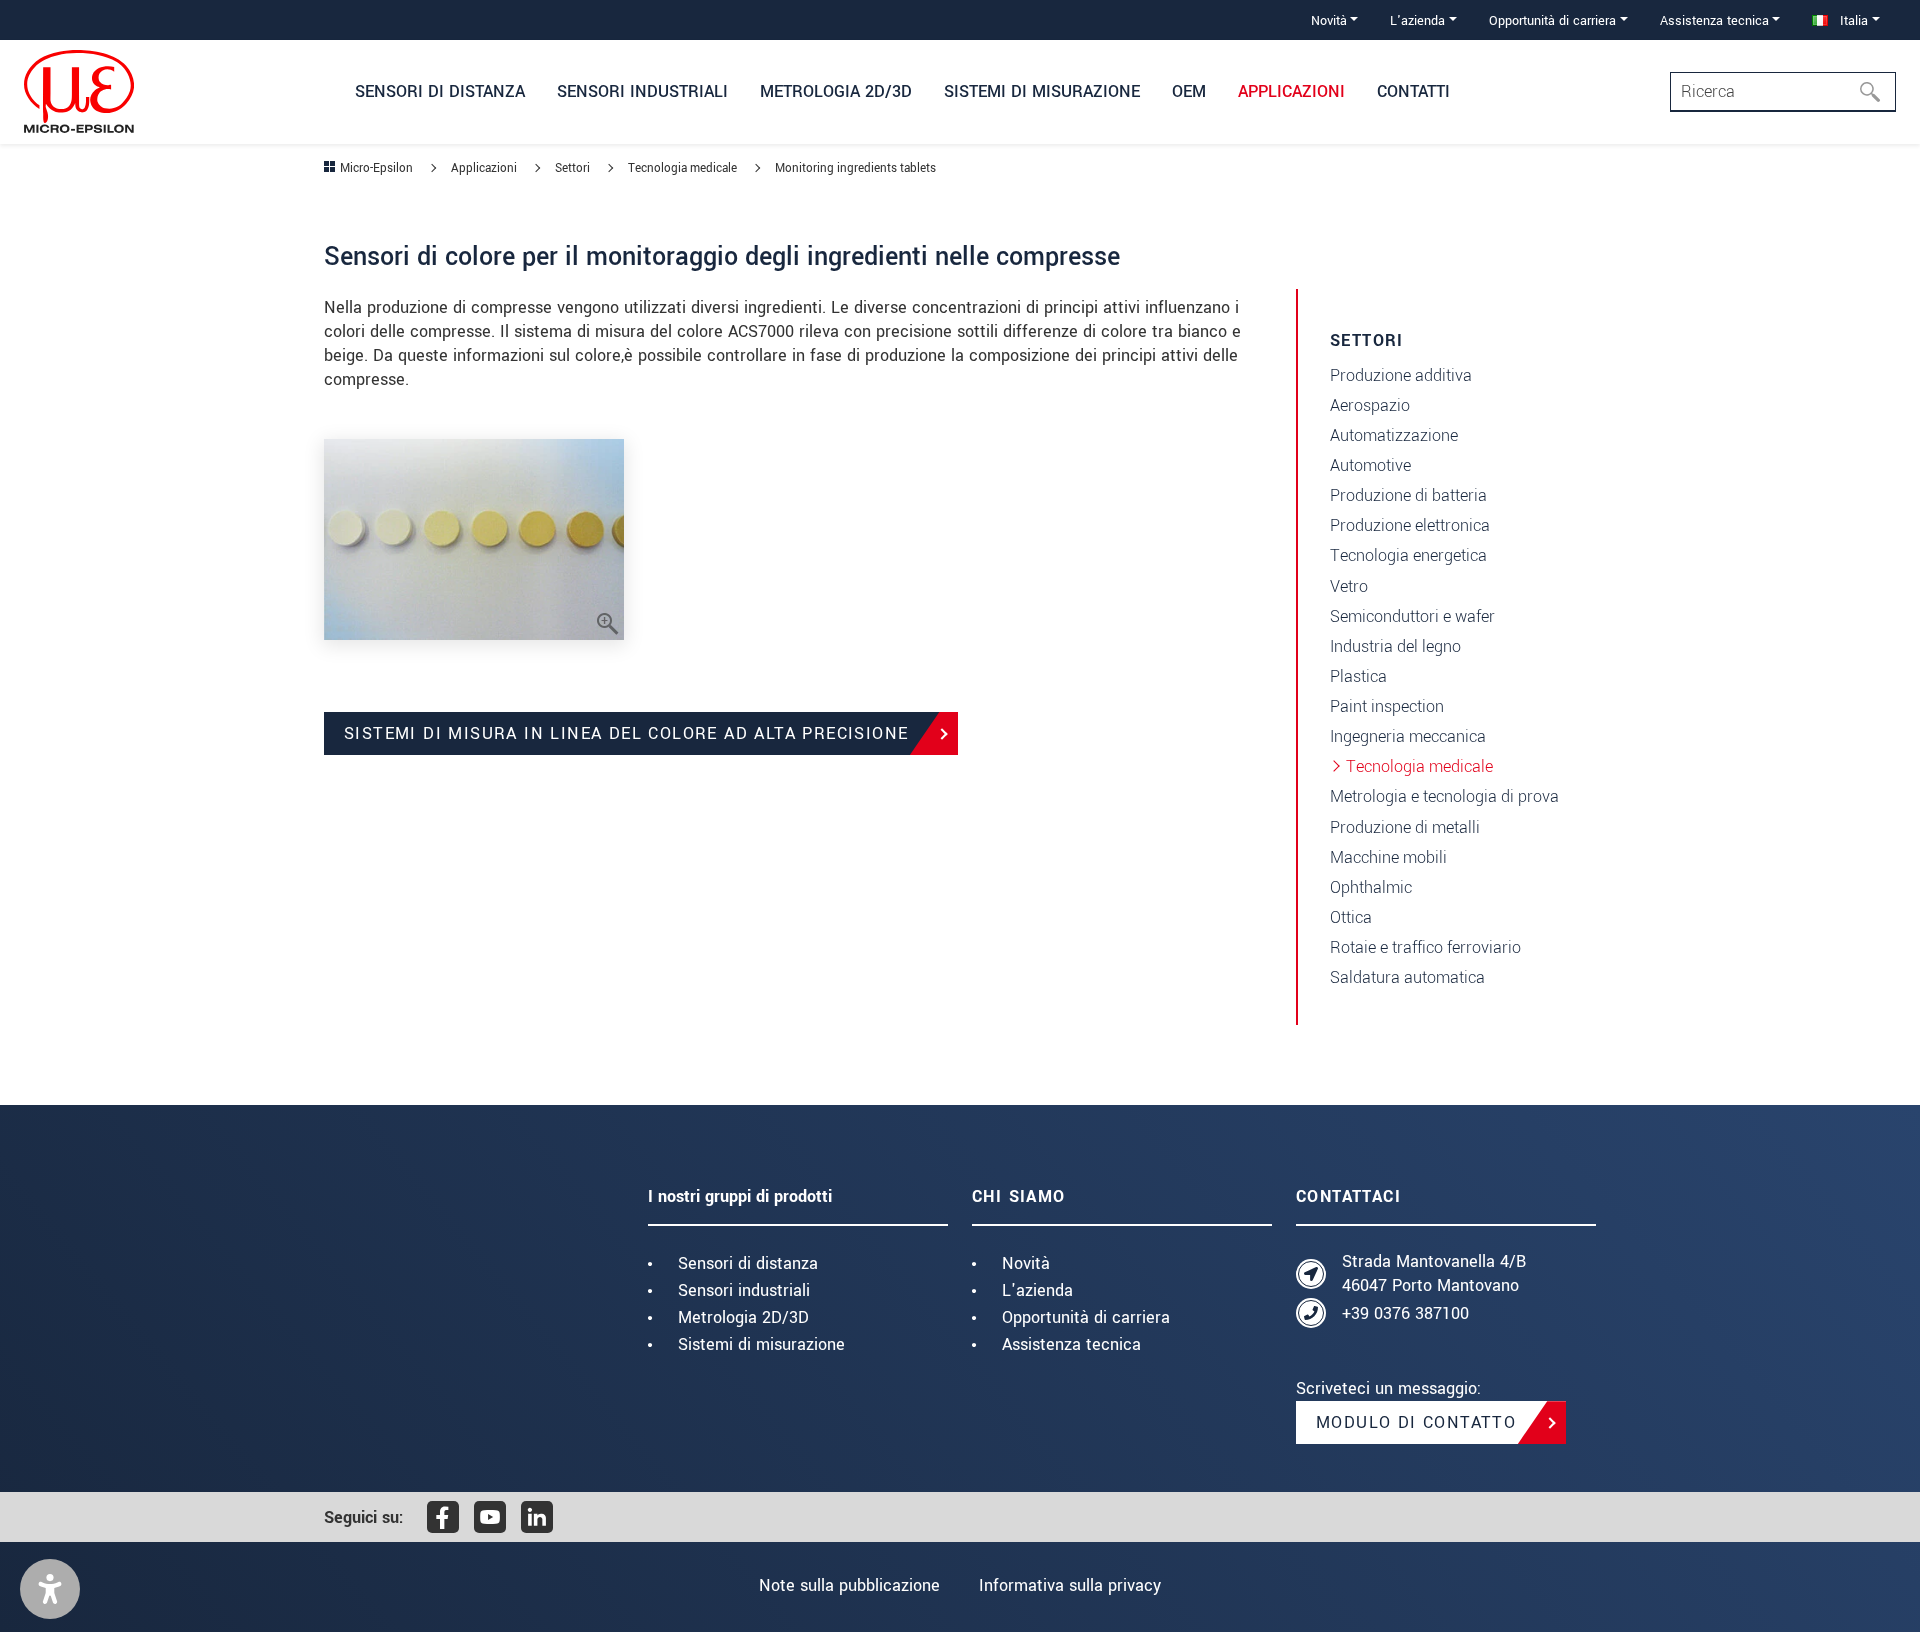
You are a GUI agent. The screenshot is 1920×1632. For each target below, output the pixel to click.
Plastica (1358, 676)
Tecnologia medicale (1419, 766)
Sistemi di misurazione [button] (1042, 91)
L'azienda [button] (1417, 20)
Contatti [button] (1413, 91)
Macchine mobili (1388, 857)
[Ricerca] (1876, 92)
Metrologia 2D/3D (743, 1317)
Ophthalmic (1371, 887)
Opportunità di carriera (1086, 1317)
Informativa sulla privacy (1070, 1585)
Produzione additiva (1401, 375)
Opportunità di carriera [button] (1552, 20)
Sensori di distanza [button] (440, 91)
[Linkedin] (537, 1517)
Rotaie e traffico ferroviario (1425, 947)
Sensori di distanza (748, 1263)
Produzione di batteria (1408, 495)
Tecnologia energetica (1408, 555)
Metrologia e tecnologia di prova (1444, 796)
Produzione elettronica (1410, 525)
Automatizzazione (1394, 435)
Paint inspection (1387, 706)
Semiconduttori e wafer (1412, 616)
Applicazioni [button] (1291, 91)
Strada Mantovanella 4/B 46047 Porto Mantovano (1434, 1273)
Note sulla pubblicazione (849, 1585)
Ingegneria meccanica (1408, 736)
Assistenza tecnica (1071, 1344)
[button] (50, 1589)
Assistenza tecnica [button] (1714, 20)
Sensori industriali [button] (642, 91)
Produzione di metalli (1405, 827)
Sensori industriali (744, 1290)
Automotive (1370, 465)
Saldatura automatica (1407, 977)
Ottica (1351, 917)
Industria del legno (1395, 646)
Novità (1026, 1263)
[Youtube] (490, 1517)
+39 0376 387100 (1405, 1313)
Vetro (1349, 586)
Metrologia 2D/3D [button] (836, 91)
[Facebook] (443, 1517)
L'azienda (1037, 1290)
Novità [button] (1329, 20)
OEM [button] (1189, 91)
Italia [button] (1852, 20)
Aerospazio (1370, 405)
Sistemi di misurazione (761, 1344)
